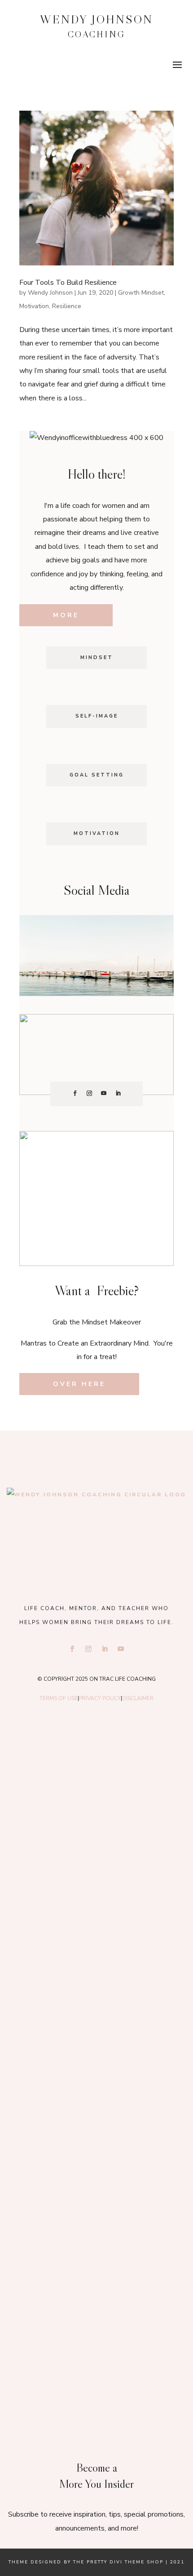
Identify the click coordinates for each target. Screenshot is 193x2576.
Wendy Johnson (50, 293)
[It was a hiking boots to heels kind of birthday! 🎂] (97, 1783)
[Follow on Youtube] (104, 1093)
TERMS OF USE (59, 1698)
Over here (79, 1384)
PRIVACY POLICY (100, 1698)
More (66, 615)
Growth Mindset (141, 293)
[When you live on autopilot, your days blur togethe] (97, 2006)
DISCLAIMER (138, 1698)
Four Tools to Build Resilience (68, 283)
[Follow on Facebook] (75, 1093)
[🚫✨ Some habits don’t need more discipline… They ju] (97, 2342)
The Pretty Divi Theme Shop (118, 2562)
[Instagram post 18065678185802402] (97, 2230)
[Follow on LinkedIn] (118, 1093)
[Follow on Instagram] (89, 1093)
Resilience (67, 306)
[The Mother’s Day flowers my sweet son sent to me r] (97, 1895)
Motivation (34, 306)
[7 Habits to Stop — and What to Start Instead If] (97, 2118)
